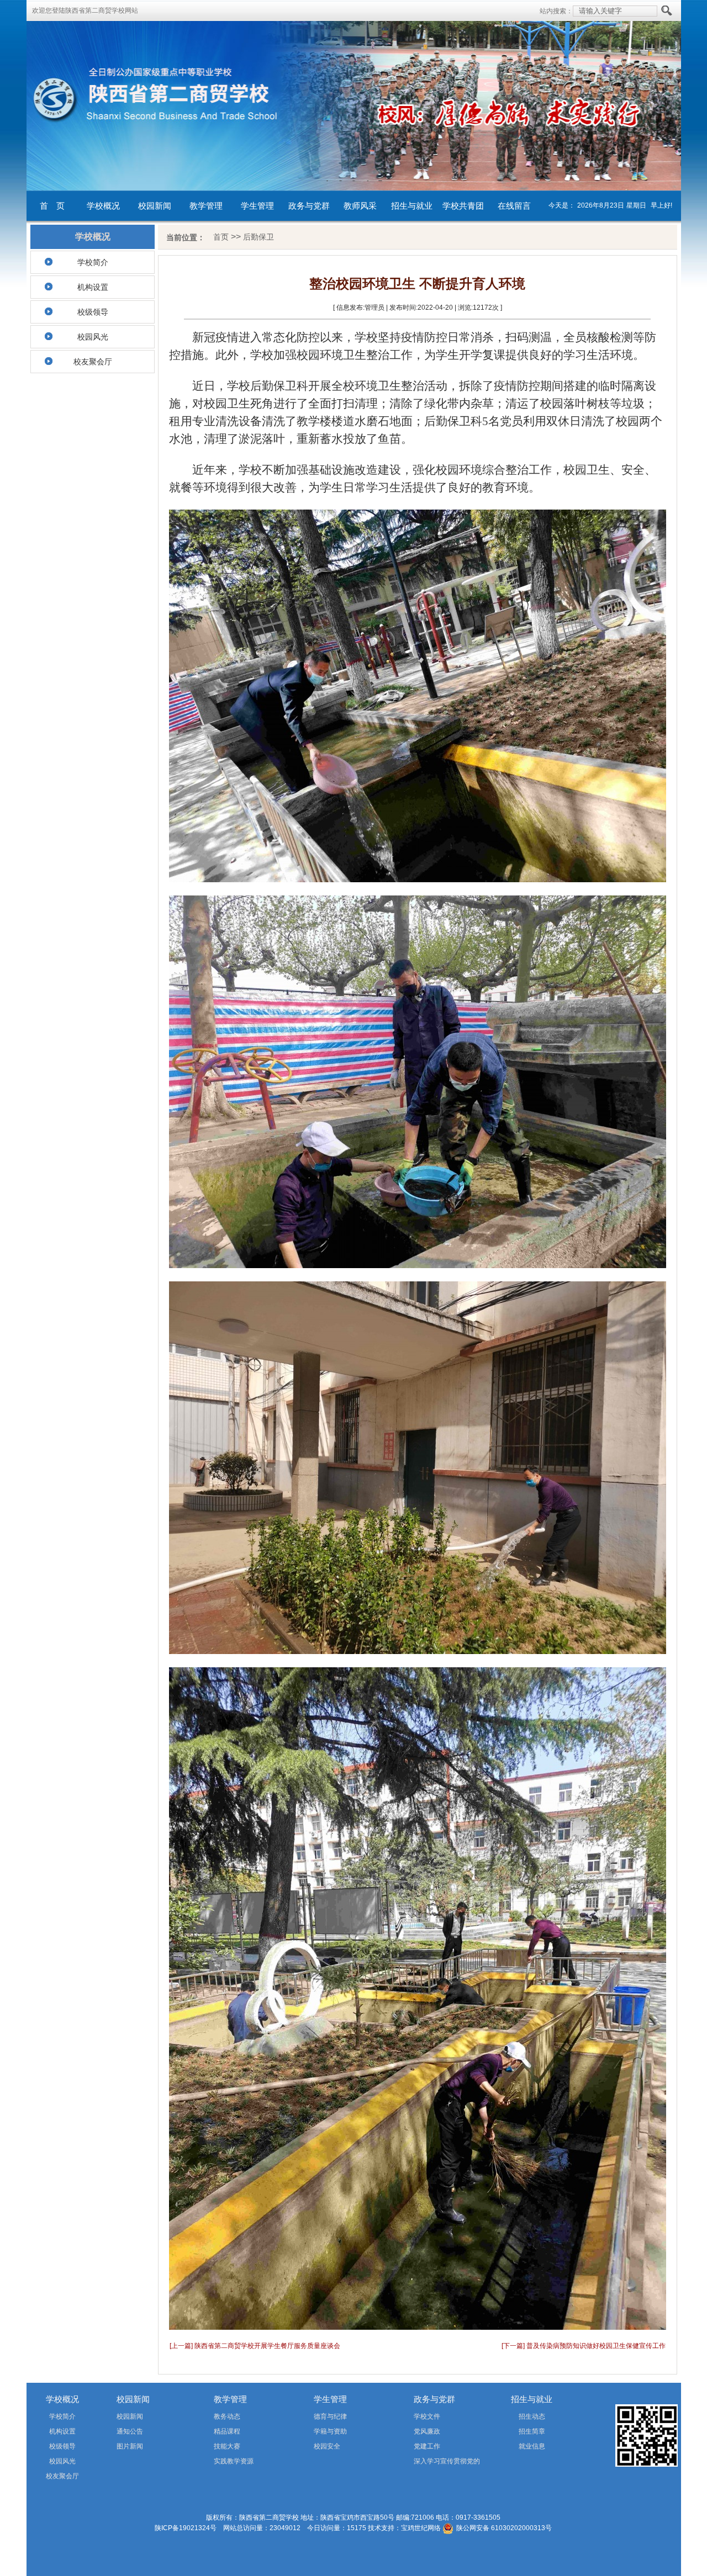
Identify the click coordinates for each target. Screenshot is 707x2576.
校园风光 (93, 337)
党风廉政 (427, 2431)
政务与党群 (309, 206)
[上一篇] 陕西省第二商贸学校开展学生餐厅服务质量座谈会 (255, 2346)
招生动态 (532, 2416)
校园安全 (327, 2446)
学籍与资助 (330, 2431)
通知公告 (130, 2431)
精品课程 (227, 2431)
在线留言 (514, 206)
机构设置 (93, 287)
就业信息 (532, 2446)
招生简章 (532, 2431)
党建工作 (427, 2446)
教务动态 (227, 2416)
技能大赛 (227, 2446)
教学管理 (206, 206)
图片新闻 (130, 2446)
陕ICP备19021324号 (186, 2528)
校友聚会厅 (93, 362)
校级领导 (93, 312)
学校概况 (103, 206)
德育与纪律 (330, 2416)
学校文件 (427, 2416)
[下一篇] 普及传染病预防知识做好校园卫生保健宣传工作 (584, 2346)
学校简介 (93, 262)
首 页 (52, 206)
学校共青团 (463, 206)
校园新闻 (155, 206)
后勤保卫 (258, 237)
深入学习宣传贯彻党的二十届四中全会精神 (431, 2463)
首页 (221, 237)
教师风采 (360, 206)
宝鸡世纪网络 (421, 2528)
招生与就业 (412, 206)
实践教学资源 (234, 2461)
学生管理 (257, 206)
